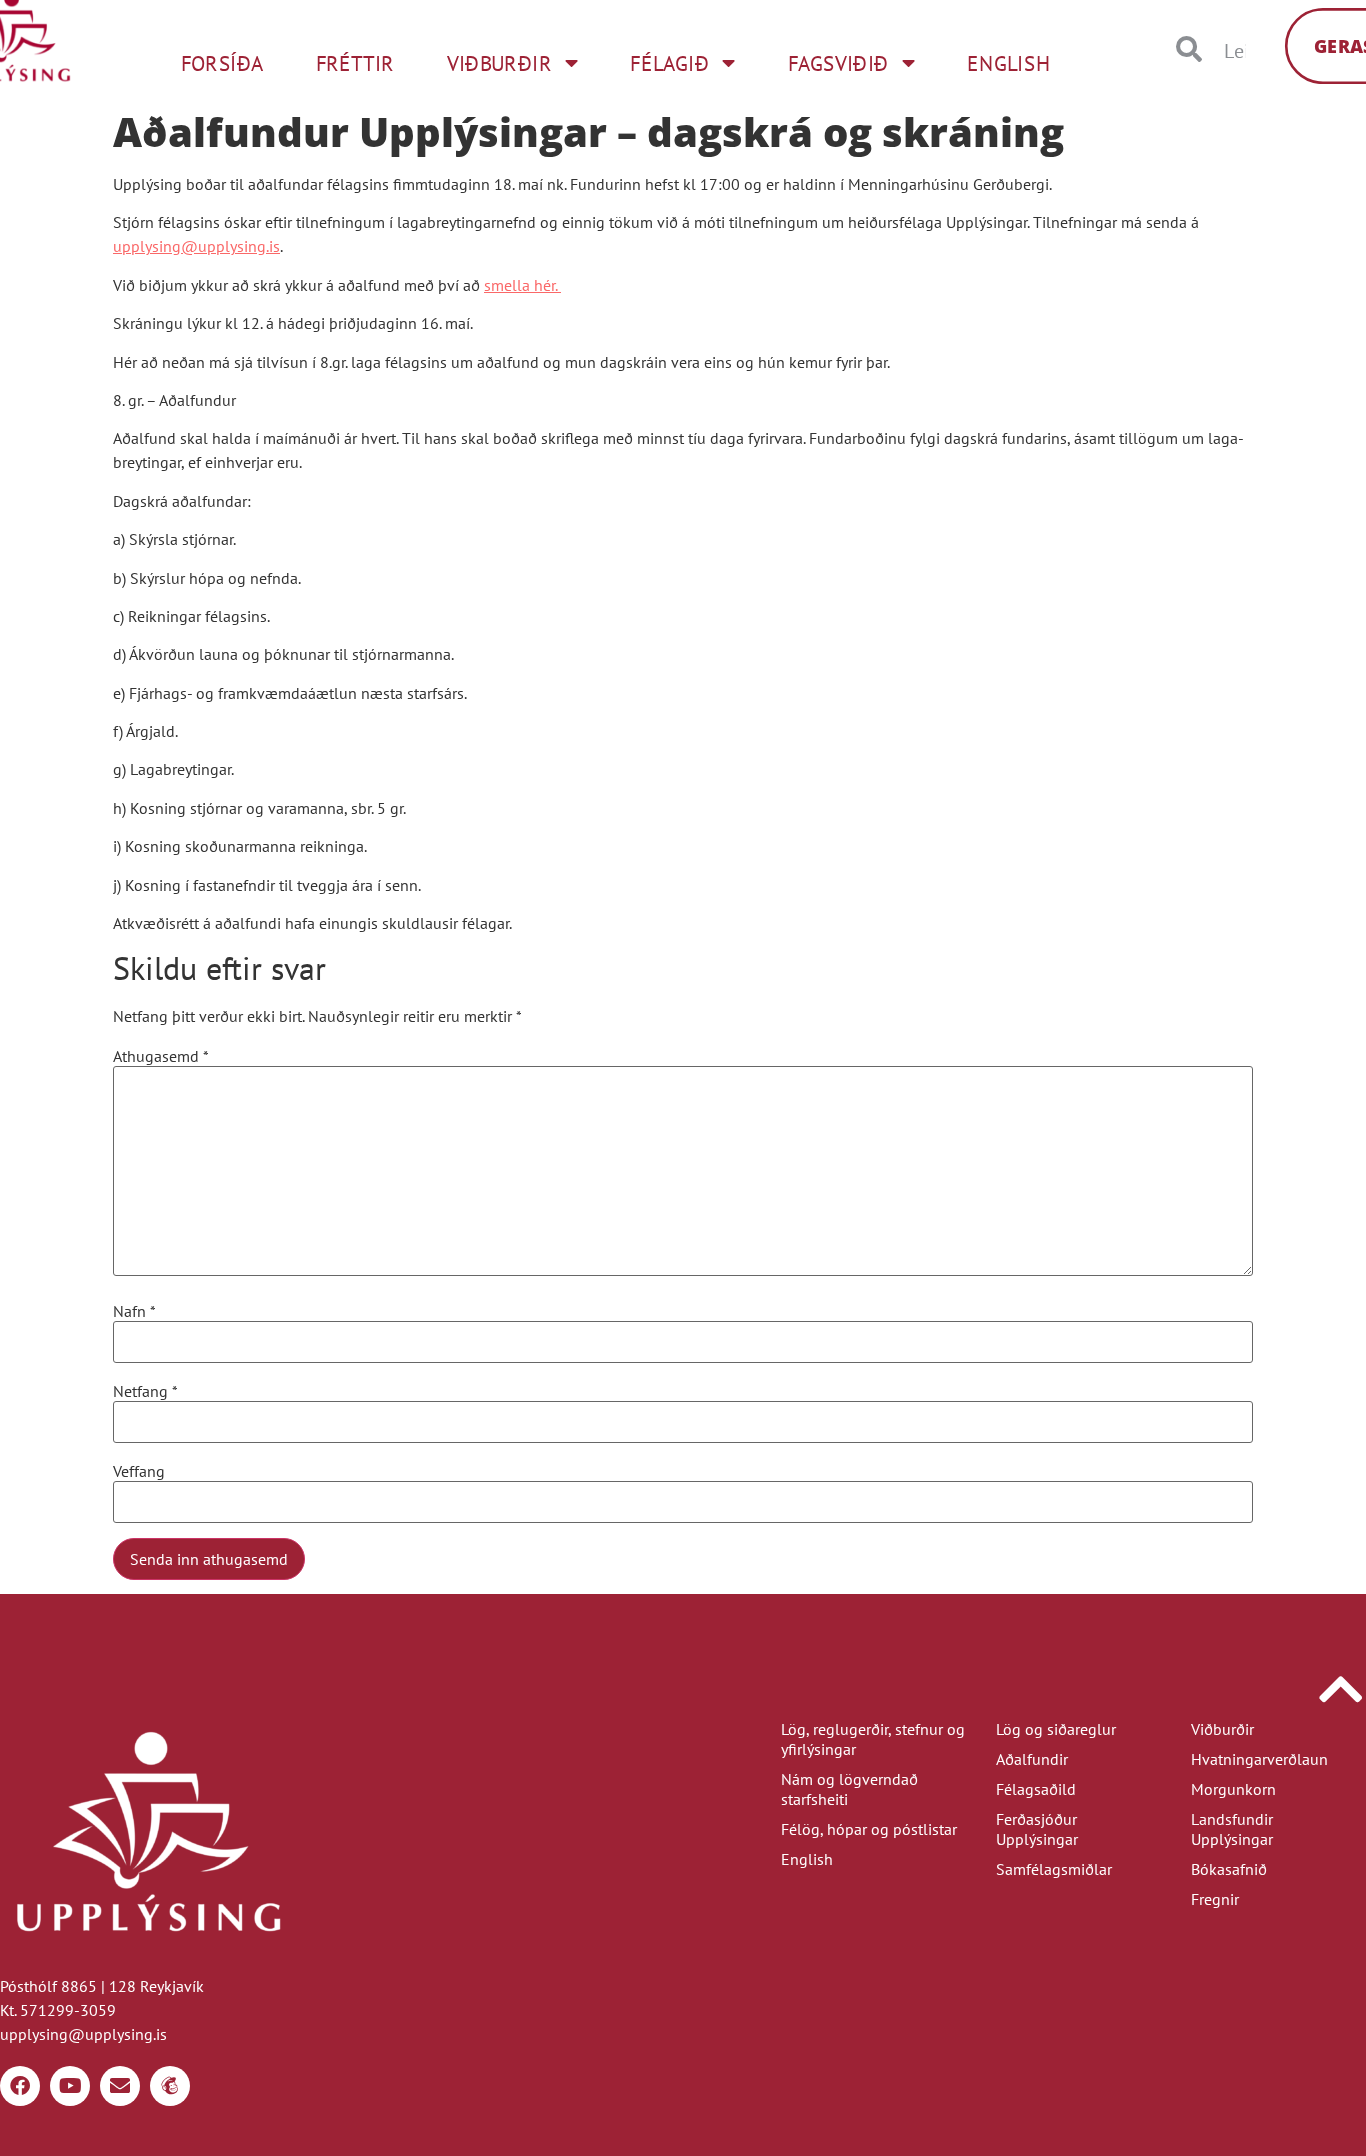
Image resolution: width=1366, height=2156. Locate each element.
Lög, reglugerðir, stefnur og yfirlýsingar (873, 1739)
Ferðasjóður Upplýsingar (1037, 1829)
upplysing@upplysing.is (196, 246)
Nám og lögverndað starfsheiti (849, 1789)
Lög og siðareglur (1056, 1729)
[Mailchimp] (170, 2086)
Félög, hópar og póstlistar (869, 1829)
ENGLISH (1008, 63)
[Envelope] (120, 2086)
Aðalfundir (1032, 1759)
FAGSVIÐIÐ (838, 63)
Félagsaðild (1036, 1789)
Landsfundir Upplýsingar (1232, 1829)
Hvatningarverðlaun (1259, 1759)
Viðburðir (1222, 1729)
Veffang (139, 1471)
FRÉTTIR (355, 63)
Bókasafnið (1229, 1869)
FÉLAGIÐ (669, 63)
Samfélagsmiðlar (1054, 1869)
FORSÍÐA (222, 63)
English (807, 1859)
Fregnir (1215, 1899)
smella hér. (522, 285)
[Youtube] (70, 2086)
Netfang (145, 1391)
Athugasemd (161, 1056)
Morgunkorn (1233, 1789)
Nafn (134, 1311)
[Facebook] (20, 2086)
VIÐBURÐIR (499, 63)
